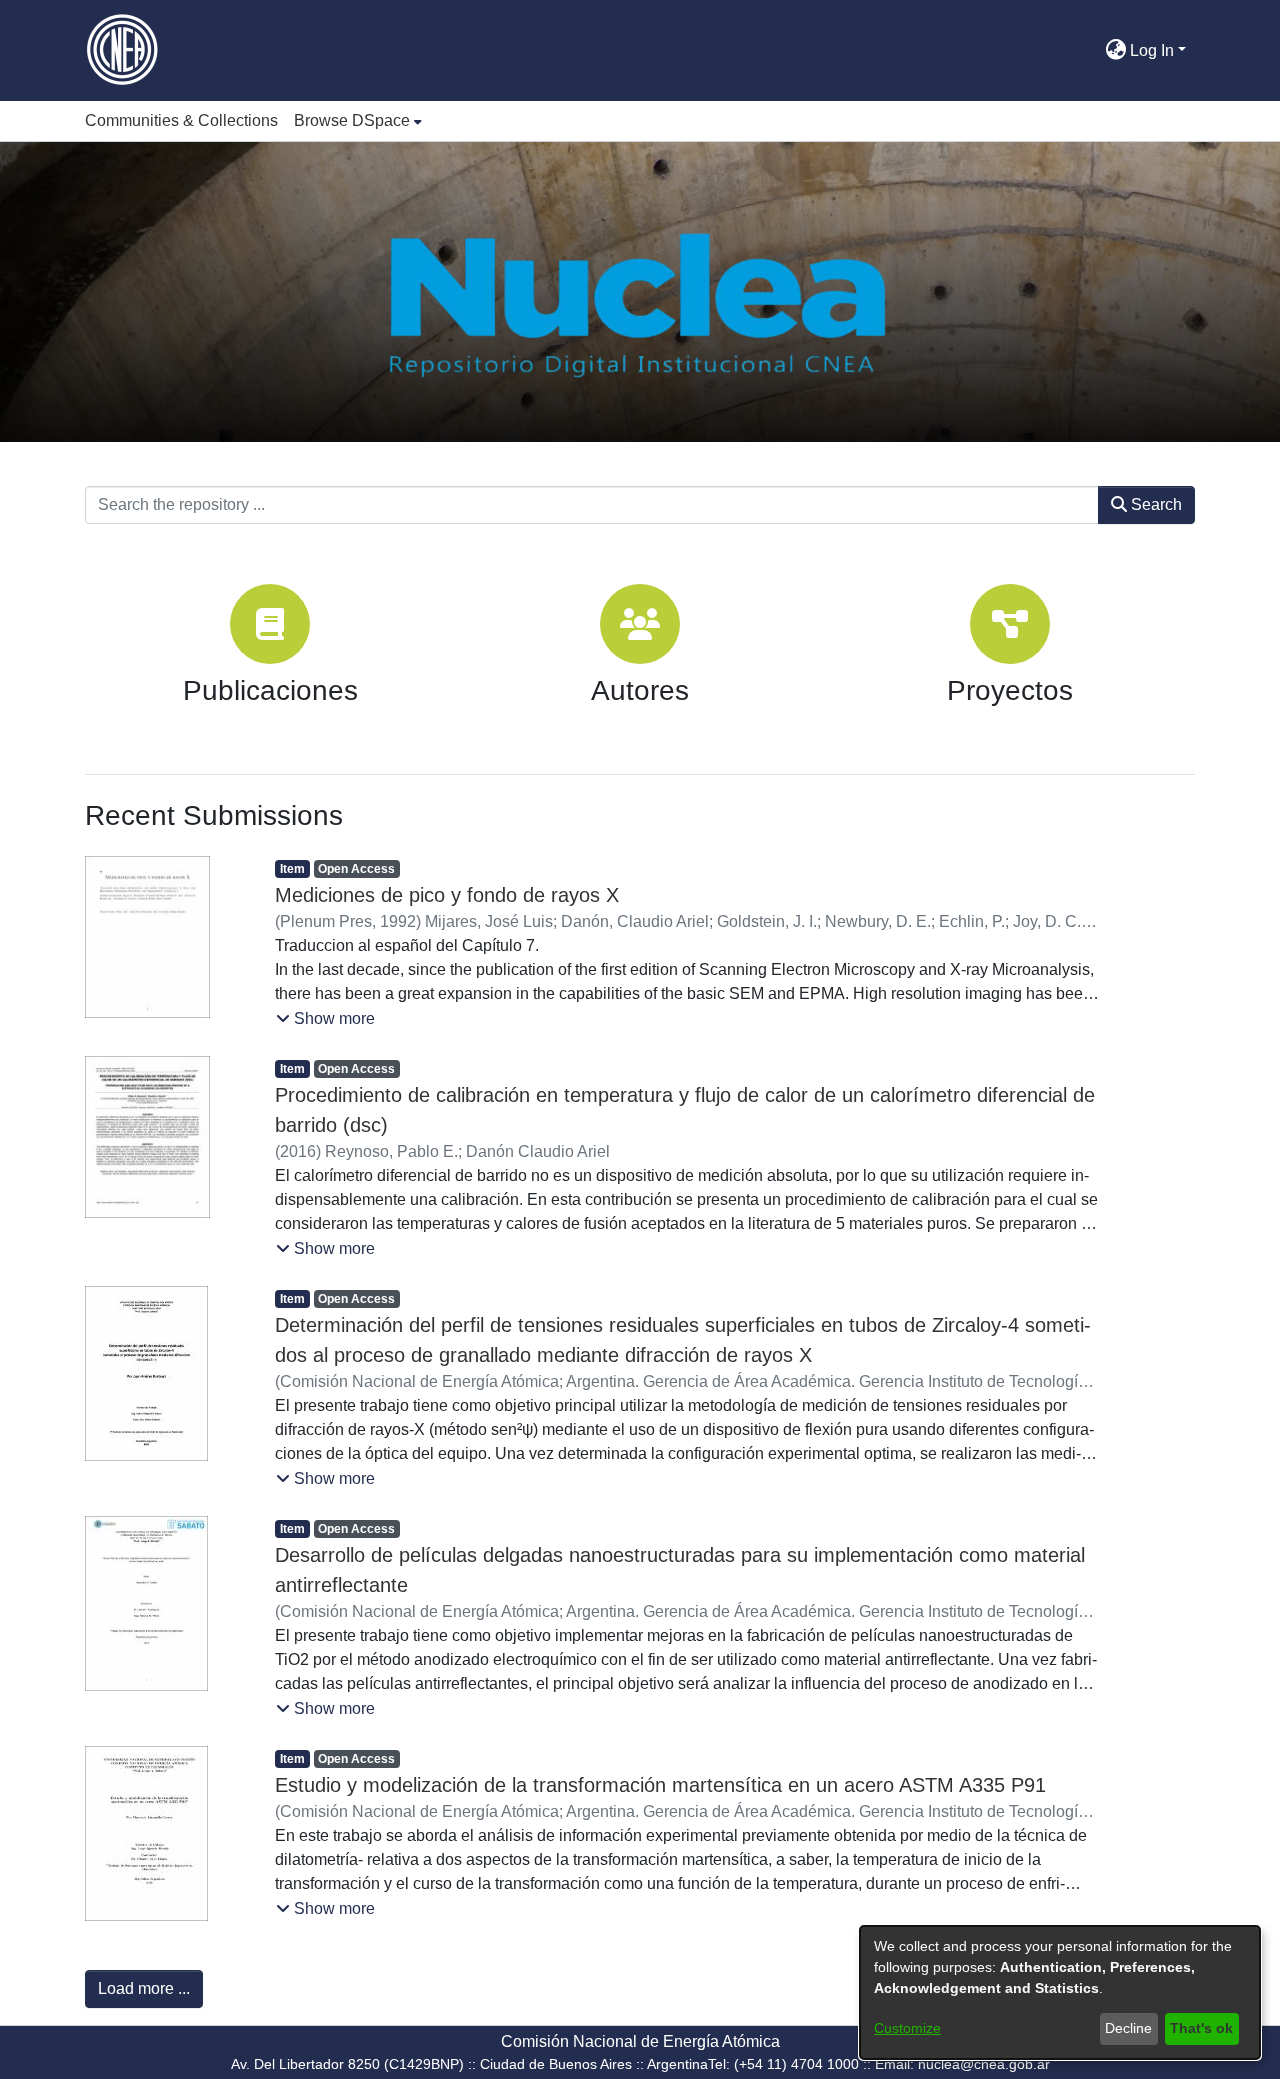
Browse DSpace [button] (352, 120)
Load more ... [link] (144, 1988)
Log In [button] (1154, 50)
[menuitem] (358, 121)
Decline (1128, 2028)
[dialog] (1060, 1992)
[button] (1089, 51)
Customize (907, 2028)
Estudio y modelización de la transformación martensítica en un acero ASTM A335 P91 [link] (660, 1785)
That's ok (1201, 2028)
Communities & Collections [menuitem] (181, 120)
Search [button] (1154, 504)
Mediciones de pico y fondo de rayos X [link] (447, 895)
